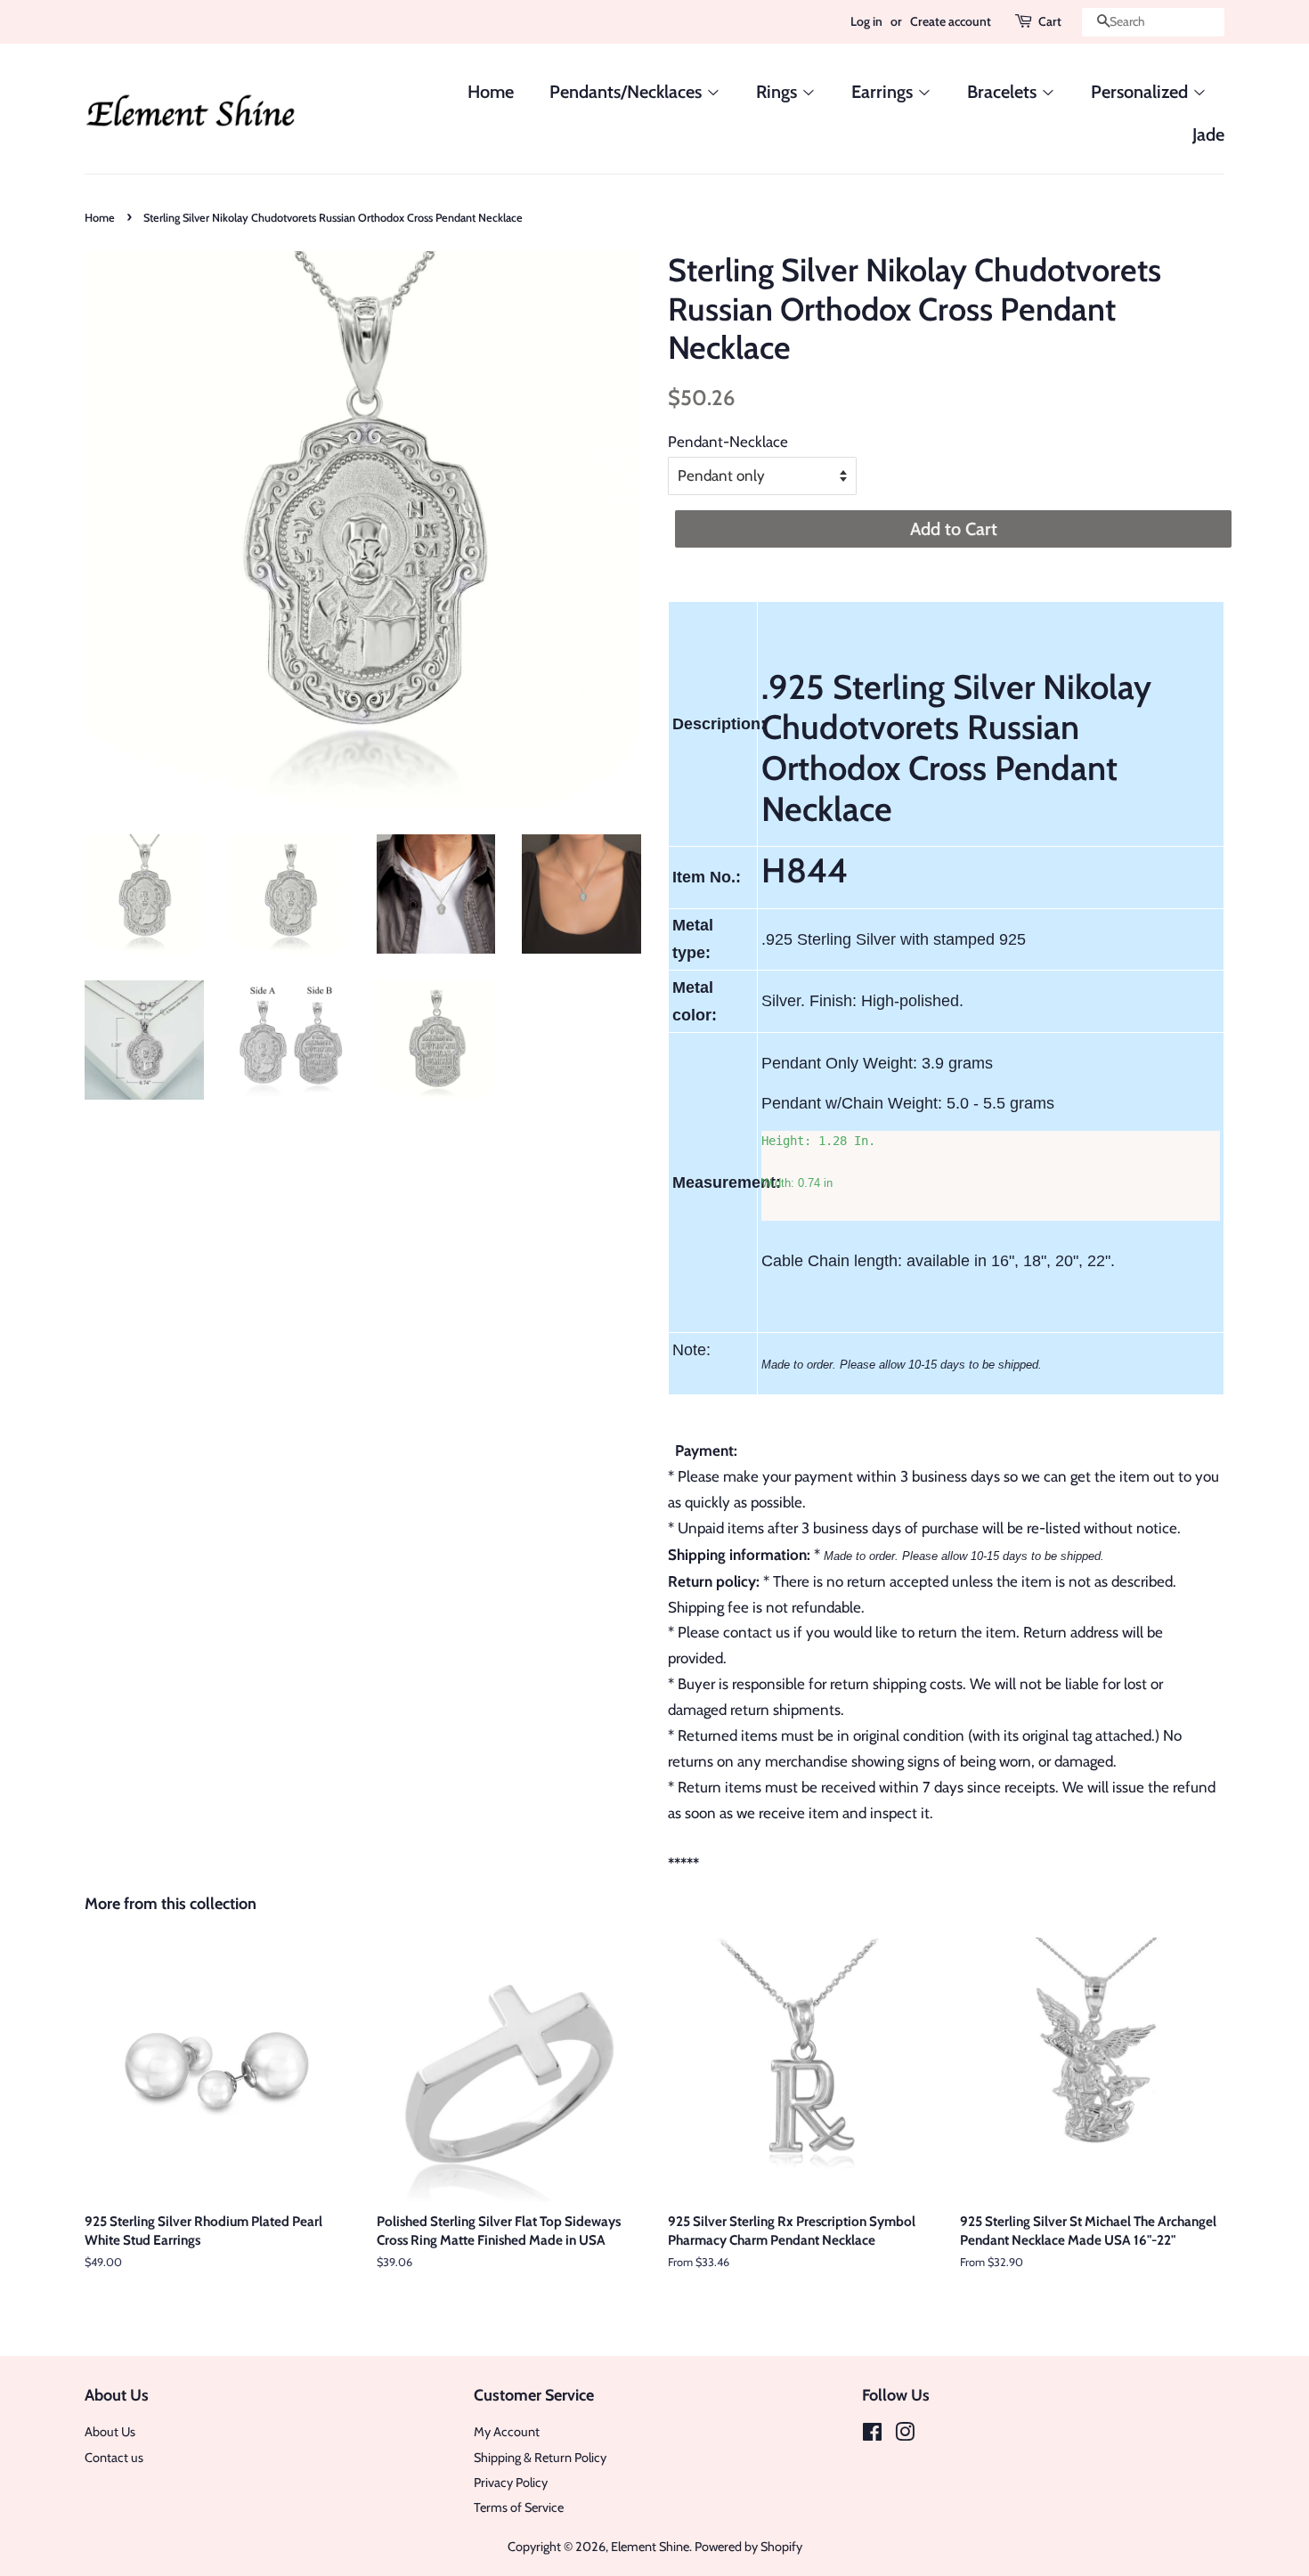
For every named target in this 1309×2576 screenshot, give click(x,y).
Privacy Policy (511, 2483)
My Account (507, 2432)
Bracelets (1004, 92)
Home (491, 92)
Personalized (1142, 92)
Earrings (884, 92)
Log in (866, 21)
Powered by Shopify (748, 2547)
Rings (779, 92)
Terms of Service (519, 2507)
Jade (1208, 134)
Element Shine (650, 2547)
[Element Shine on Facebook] (872, 2435)
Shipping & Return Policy (540, 2458)
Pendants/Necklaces (628, 92)
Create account (951, 21)
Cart (1050, 21)
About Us (110, 2432)
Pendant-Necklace (728, 442)
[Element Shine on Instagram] (905, 2435)
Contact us (114, 2458)
